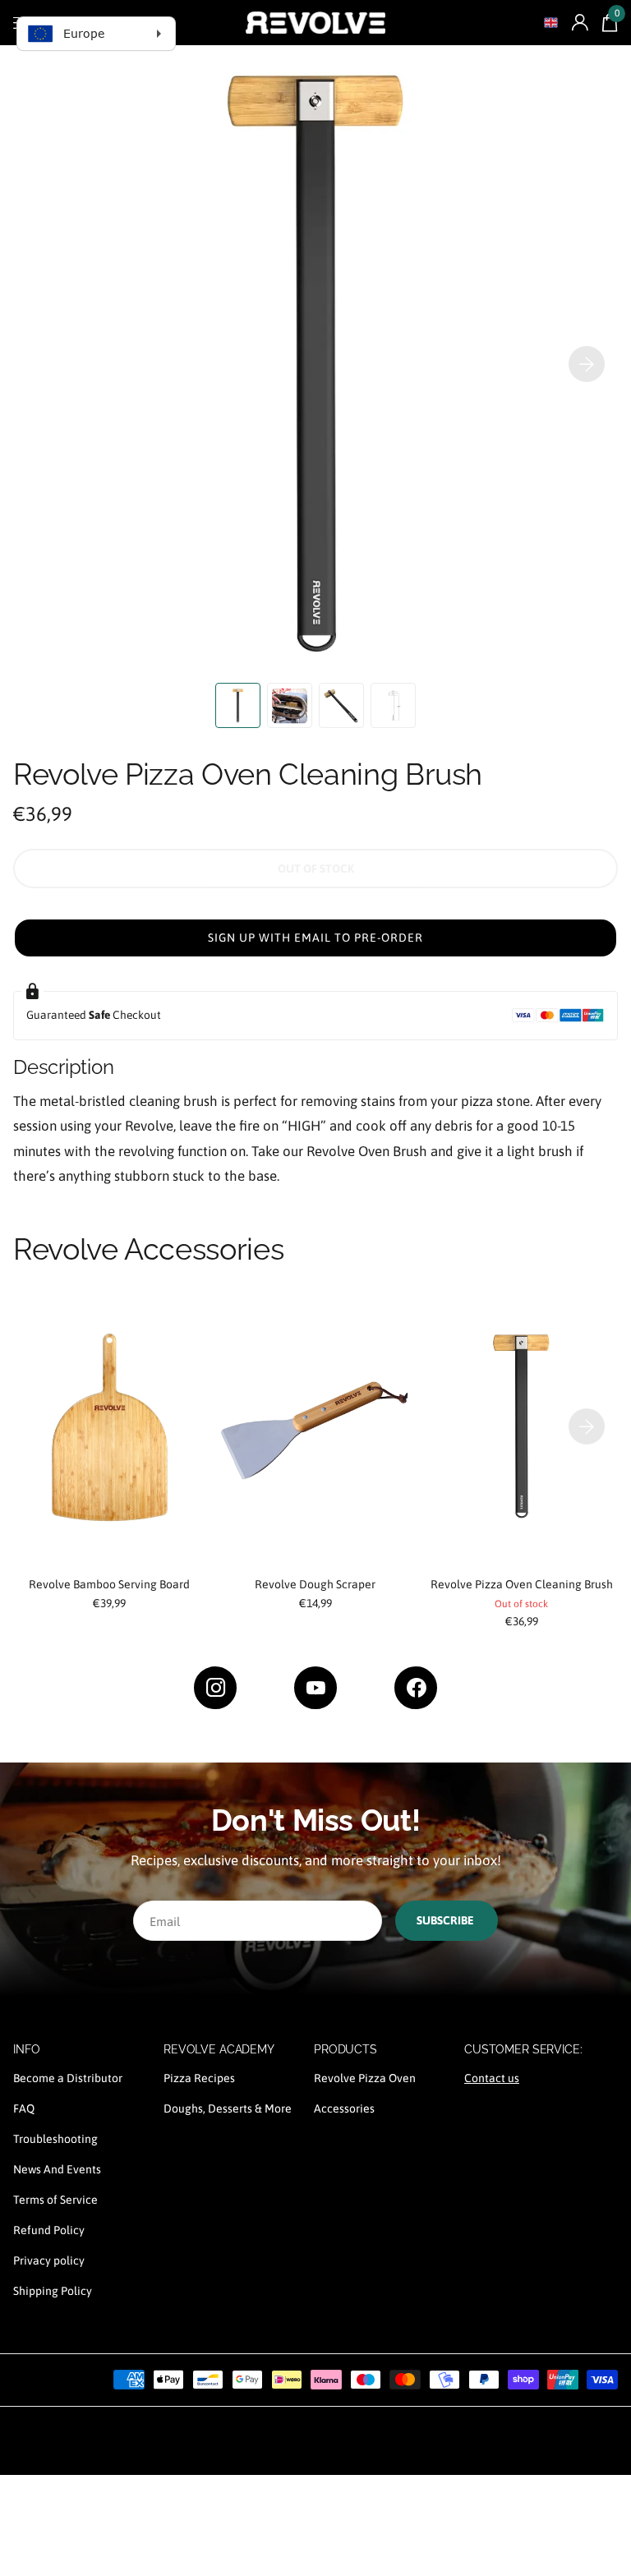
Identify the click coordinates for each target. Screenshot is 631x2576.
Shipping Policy (53, 2291)
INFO (26, 2049)
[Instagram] (215, 1688)
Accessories (344, 2108)
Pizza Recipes (199, 2078)
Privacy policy (49, 2260)
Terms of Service (55, 2200)
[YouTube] (315, 1688)
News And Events (57, 2169)
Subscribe (447, 1920)
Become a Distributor (68, 2078)
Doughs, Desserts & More (228, 2108)
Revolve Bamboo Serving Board (109, 1584)
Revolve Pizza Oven (365, 2078)
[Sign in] (580, 23)
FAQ (24, 2108)
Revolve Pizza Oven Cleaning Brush (522, 1584)
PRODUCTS (345, 2049)
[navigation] (238, 705)
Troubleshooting (55, 2139)
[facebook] (416, 1688)
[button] (587, 364)
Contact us (492, 2078)
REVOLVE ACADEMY (219, 2049)
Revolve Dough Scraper (315, 1584)
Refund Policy (49, 2230)
